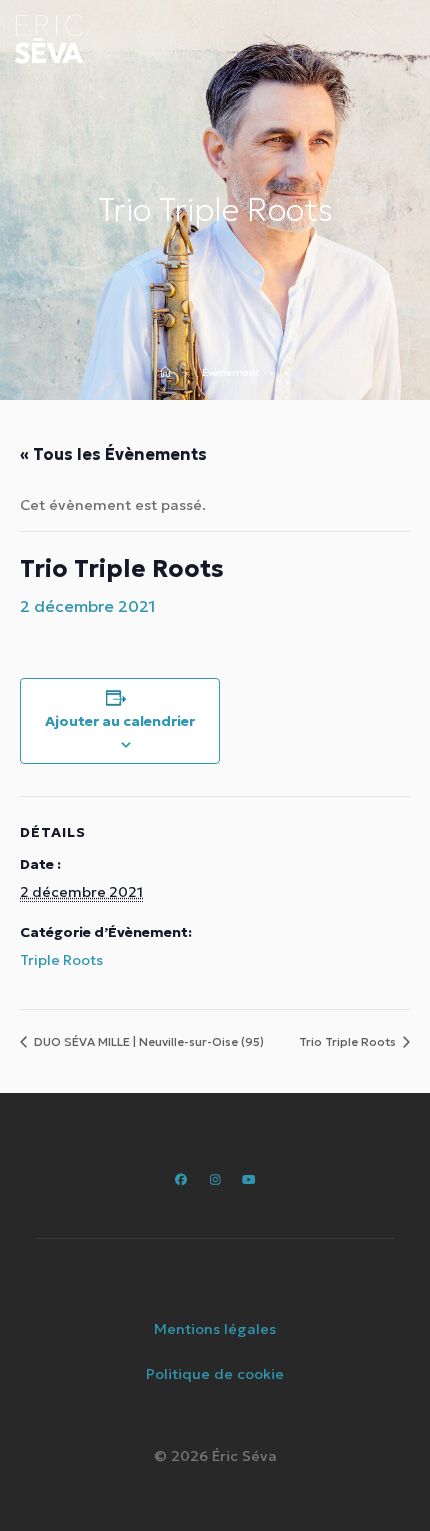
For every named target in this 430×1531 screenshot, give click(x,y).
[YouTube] (248, 1179)
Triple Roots (61, 960)
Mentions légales (215, 1329)
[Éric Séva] (49, 37)
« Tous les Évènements (113, 454)
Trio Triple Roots (349, 1041)
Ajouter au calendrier (120, 721)
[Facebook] (181, 1179)
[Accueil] (172, 373)
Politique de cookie (215, 1374)
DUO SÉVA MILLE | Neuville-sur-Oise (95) (147, 1041)
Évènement (231, 373)
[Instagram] (214, 1179)
